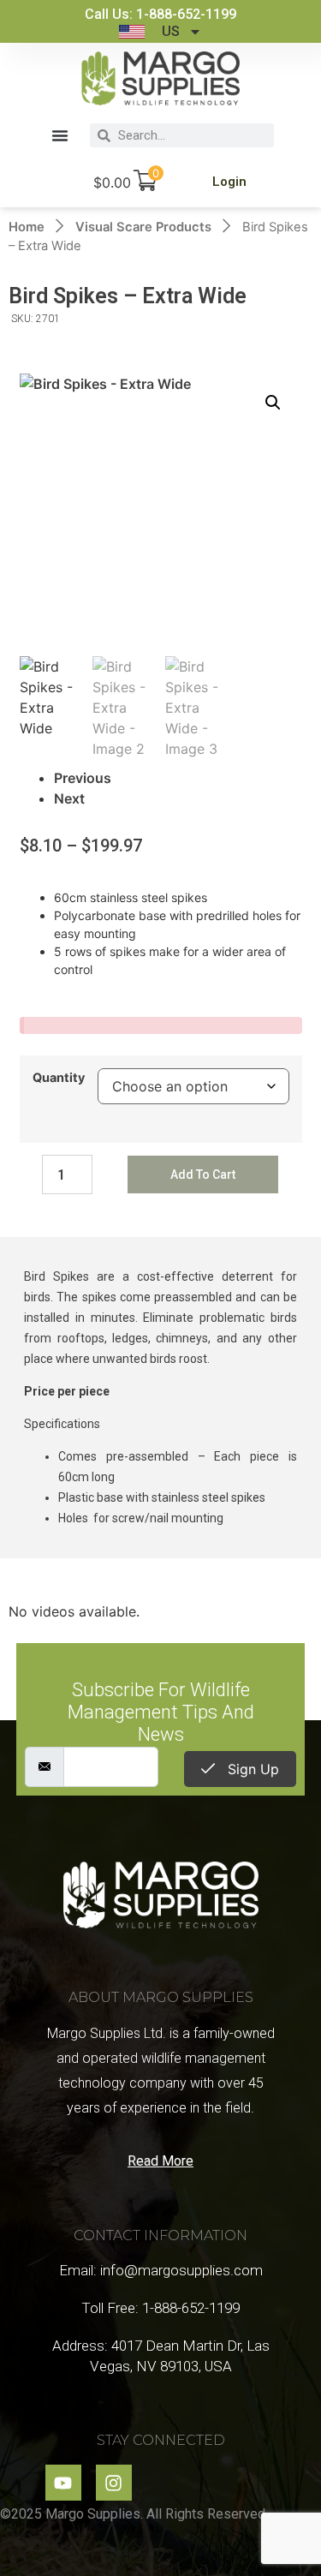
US (171, 31)
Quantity (59, 1078)
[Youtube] (63, 2483)
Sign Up (251, 1769)
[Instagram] (114, 2483)
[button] (60, 135)
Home (27, 227)
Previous (83, 778)
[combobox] (193, 135)
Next (69, 798)
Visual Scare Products (143, 227)
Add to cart (203, 1174)
